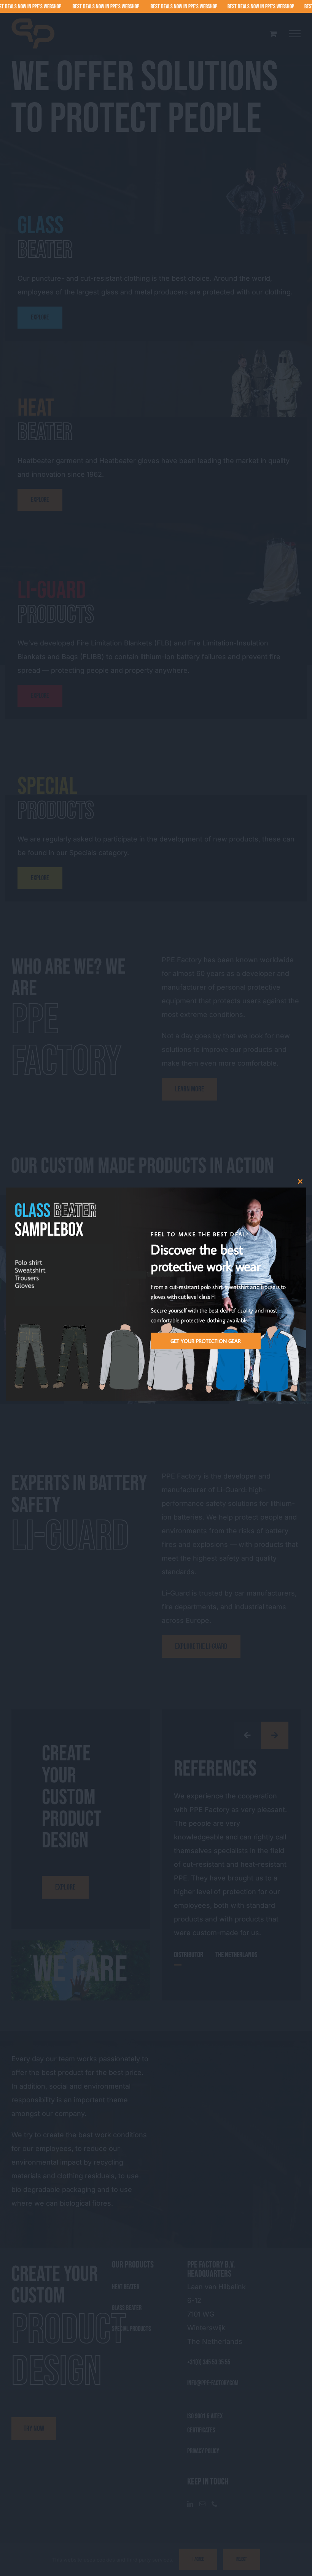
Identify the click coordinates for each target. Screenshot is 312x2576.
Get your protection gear (206, 1341)
